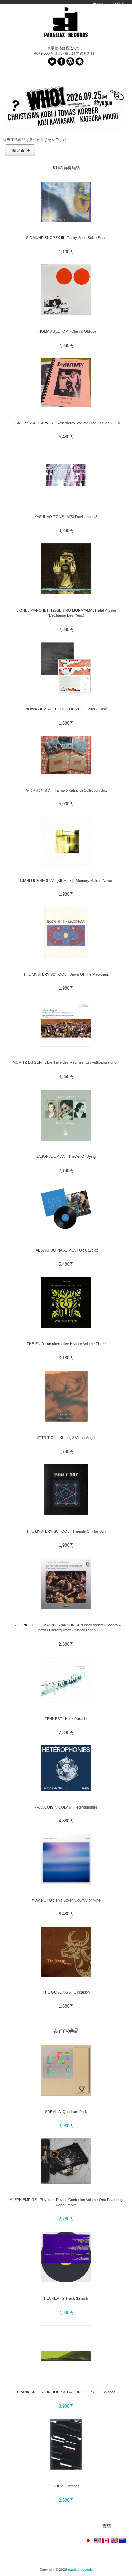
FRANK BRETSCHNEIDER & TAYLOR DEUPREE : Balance (66, 2392)
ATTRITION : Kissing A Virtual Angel (66, 1438)
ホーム (99, 4)
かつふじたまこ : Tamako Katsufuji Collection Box (66, 790)
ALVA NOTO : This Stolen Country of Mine (66, 1900)
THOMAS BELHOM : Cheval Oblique (66, 331)
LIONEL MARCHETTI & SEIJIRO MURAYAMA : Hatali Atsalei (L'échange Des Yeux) (66, 613)
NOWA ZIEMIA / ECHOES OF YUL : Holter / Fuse (66, 709)
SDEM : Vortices (66, 2486)
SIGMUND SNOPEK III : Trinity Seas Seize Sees (66, 238)
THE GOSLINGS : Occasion (66, 1992)
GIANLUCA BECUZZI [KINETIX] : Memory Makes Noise (66, 881)
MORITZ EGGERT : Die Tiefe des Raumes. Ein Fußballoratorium (66, 1062)
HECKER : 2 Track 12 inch (66, 2298)
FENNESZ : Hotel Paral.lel (66, 1719)
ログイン (120, 4)
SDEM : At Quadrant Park (66, 2112)
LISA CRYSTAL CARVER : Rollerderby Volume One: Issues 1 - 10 (66, 423)
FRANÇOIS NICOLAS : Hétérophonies (66, 1807)
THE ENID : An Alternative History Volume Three (66, 1344)
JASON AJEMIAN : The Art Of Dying (66, 1156)
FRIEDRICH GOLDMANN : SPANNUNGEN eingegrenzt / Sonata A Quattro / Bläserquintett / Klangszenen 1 (66, 1627)
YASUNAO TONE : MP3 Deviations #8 (66, 517)
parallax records (80, 2569)
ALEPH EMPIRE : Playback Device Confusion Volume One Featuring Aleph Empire (66, 2202)
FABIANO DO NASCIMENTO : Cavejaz (66, 1250)
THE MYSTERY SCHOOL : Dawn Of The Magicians (66, 974)
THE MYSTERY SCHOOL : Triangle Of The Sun (66, 1531)
